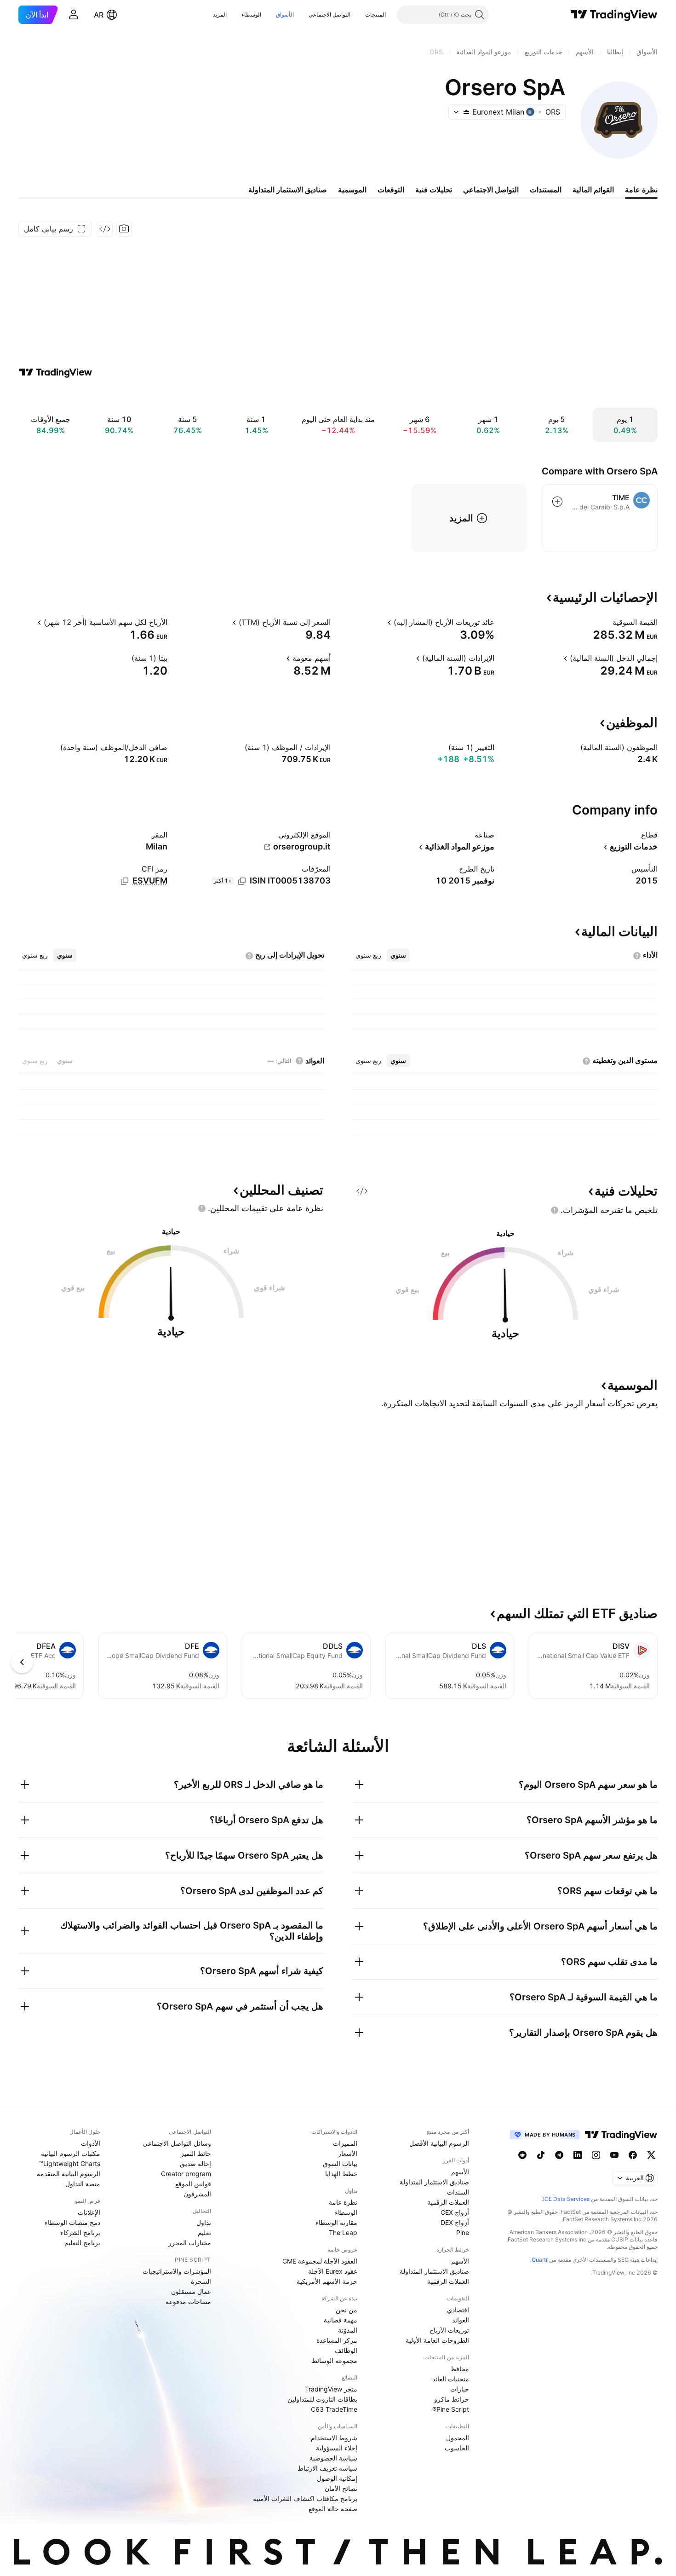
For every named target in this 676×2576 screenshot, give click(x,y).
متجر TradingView (331, 2389)
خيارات (460, 2389)
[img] (466, 112)
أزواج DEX (455, 2222)
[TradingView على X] (651, 2155)
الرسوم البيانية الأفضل (439, 2143)
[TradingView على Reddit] (522, 2155)
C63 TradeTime (334, 2409)
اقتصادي (458, 2310)
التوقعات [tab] (391, 190)
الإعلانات (89, 2212)
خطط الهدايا (341, 2174)
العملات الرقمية (448, 2202)
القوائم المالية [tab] (593, 190)
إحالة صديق (195, 2163)
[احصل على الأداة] (105, 229)
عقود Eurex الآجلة (333, 2271)
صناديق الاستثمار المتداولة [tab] (288, 190)
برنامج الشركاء (80, 2232)
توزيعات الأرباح (449, 2330)
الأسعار (348, 2153)
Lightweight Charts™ (70, 2163)
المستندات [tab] (546, 190)
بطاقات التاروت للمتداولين (322, 2399)
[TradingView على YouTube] (614, 2155)
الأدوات (91, 2143)
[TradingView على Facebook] (633, 2155)
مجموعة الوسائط (334, 2360)
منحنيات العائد (451, 2379)
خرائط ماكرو (452, 2399)
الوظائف (346, 2350)
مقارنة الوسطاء (336, 2222)
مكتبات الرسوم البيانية (71, 2153)
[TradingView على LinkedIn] (578, 2155)
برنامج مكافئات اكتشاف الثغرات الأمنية (305, 2498)
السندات (458, 2192)
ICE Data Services (566, 2199)
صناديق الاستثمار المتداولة (434, 2182)
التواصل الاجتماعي (329, 14)
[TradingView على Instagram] (596, 2155)
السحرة (201, 2281)
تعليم (204, 2232)
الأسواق (285, 14)
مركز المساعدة (337, 2340)
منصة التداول (83, 2184)
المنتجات (375, 14)
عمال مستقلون (191, 2291)
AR (99, 15)
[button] (358, 15)
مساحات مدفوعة (188, 2302)
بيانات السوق (340, 2163)
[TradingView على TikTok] (541, 2155)
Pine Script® (451, 2409)
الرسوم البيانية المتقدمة (69, 2174)
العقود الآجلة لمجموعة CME (320, 2261)
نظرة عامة (343, 2202)
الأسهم (460, 2172)
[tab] (398, 955)
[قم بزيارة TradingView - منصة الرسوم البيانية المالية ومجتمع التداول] (56, 372)
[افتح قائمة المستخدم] (74, 15)
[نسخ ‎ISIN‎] (242, 881)
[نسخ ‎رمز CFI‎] (125, 881)
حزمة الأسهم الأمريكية (327, 2281)
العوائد (461, 2320)
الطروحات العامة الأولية (437, 2340)
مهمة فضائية (341, 2320)
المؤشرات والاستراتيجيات (177, 2271)
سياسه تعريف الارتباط (327, 2468)
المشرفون (197, 2194)
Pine (463, 2232)
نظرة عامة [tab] (641, 190)
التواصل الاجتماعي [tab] (491, 190)
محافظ (460, 2369)
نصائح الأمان (341, 2488)
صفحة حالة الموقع (333, 2509)
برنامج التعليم (82, 2243)
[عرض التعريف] (607, 622)
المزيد (220, 14)
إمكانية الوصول (337, 2478)
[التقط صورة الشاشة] (124, 229)
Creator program (186, 2174)
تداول (204, 2222)
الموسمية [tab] (352, 190)
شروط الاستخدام (334, 2438)
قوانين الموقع (193, 2184)
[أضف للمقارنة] (557, 502)
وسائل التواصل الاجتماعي (177, 2143)
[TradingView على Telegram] (559, 2155)
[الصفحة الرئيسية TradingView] (614, 15)
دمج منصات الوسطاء (72, 2222)
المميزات (345, 2143)
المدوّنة (348, 2330)
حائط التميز (196, 2153)
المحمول (458, 2438)
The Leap (343, 2232)
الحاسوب (457, 2448)
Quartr (540, 2260)
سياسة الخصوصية (333, 2458)
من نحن (347, 2310)
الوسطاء (251, 14)
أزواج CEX (455, 2212)
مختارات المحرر (190, 2243)
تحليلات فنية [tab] (434, 190)
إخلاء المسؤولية (337, 2448)
